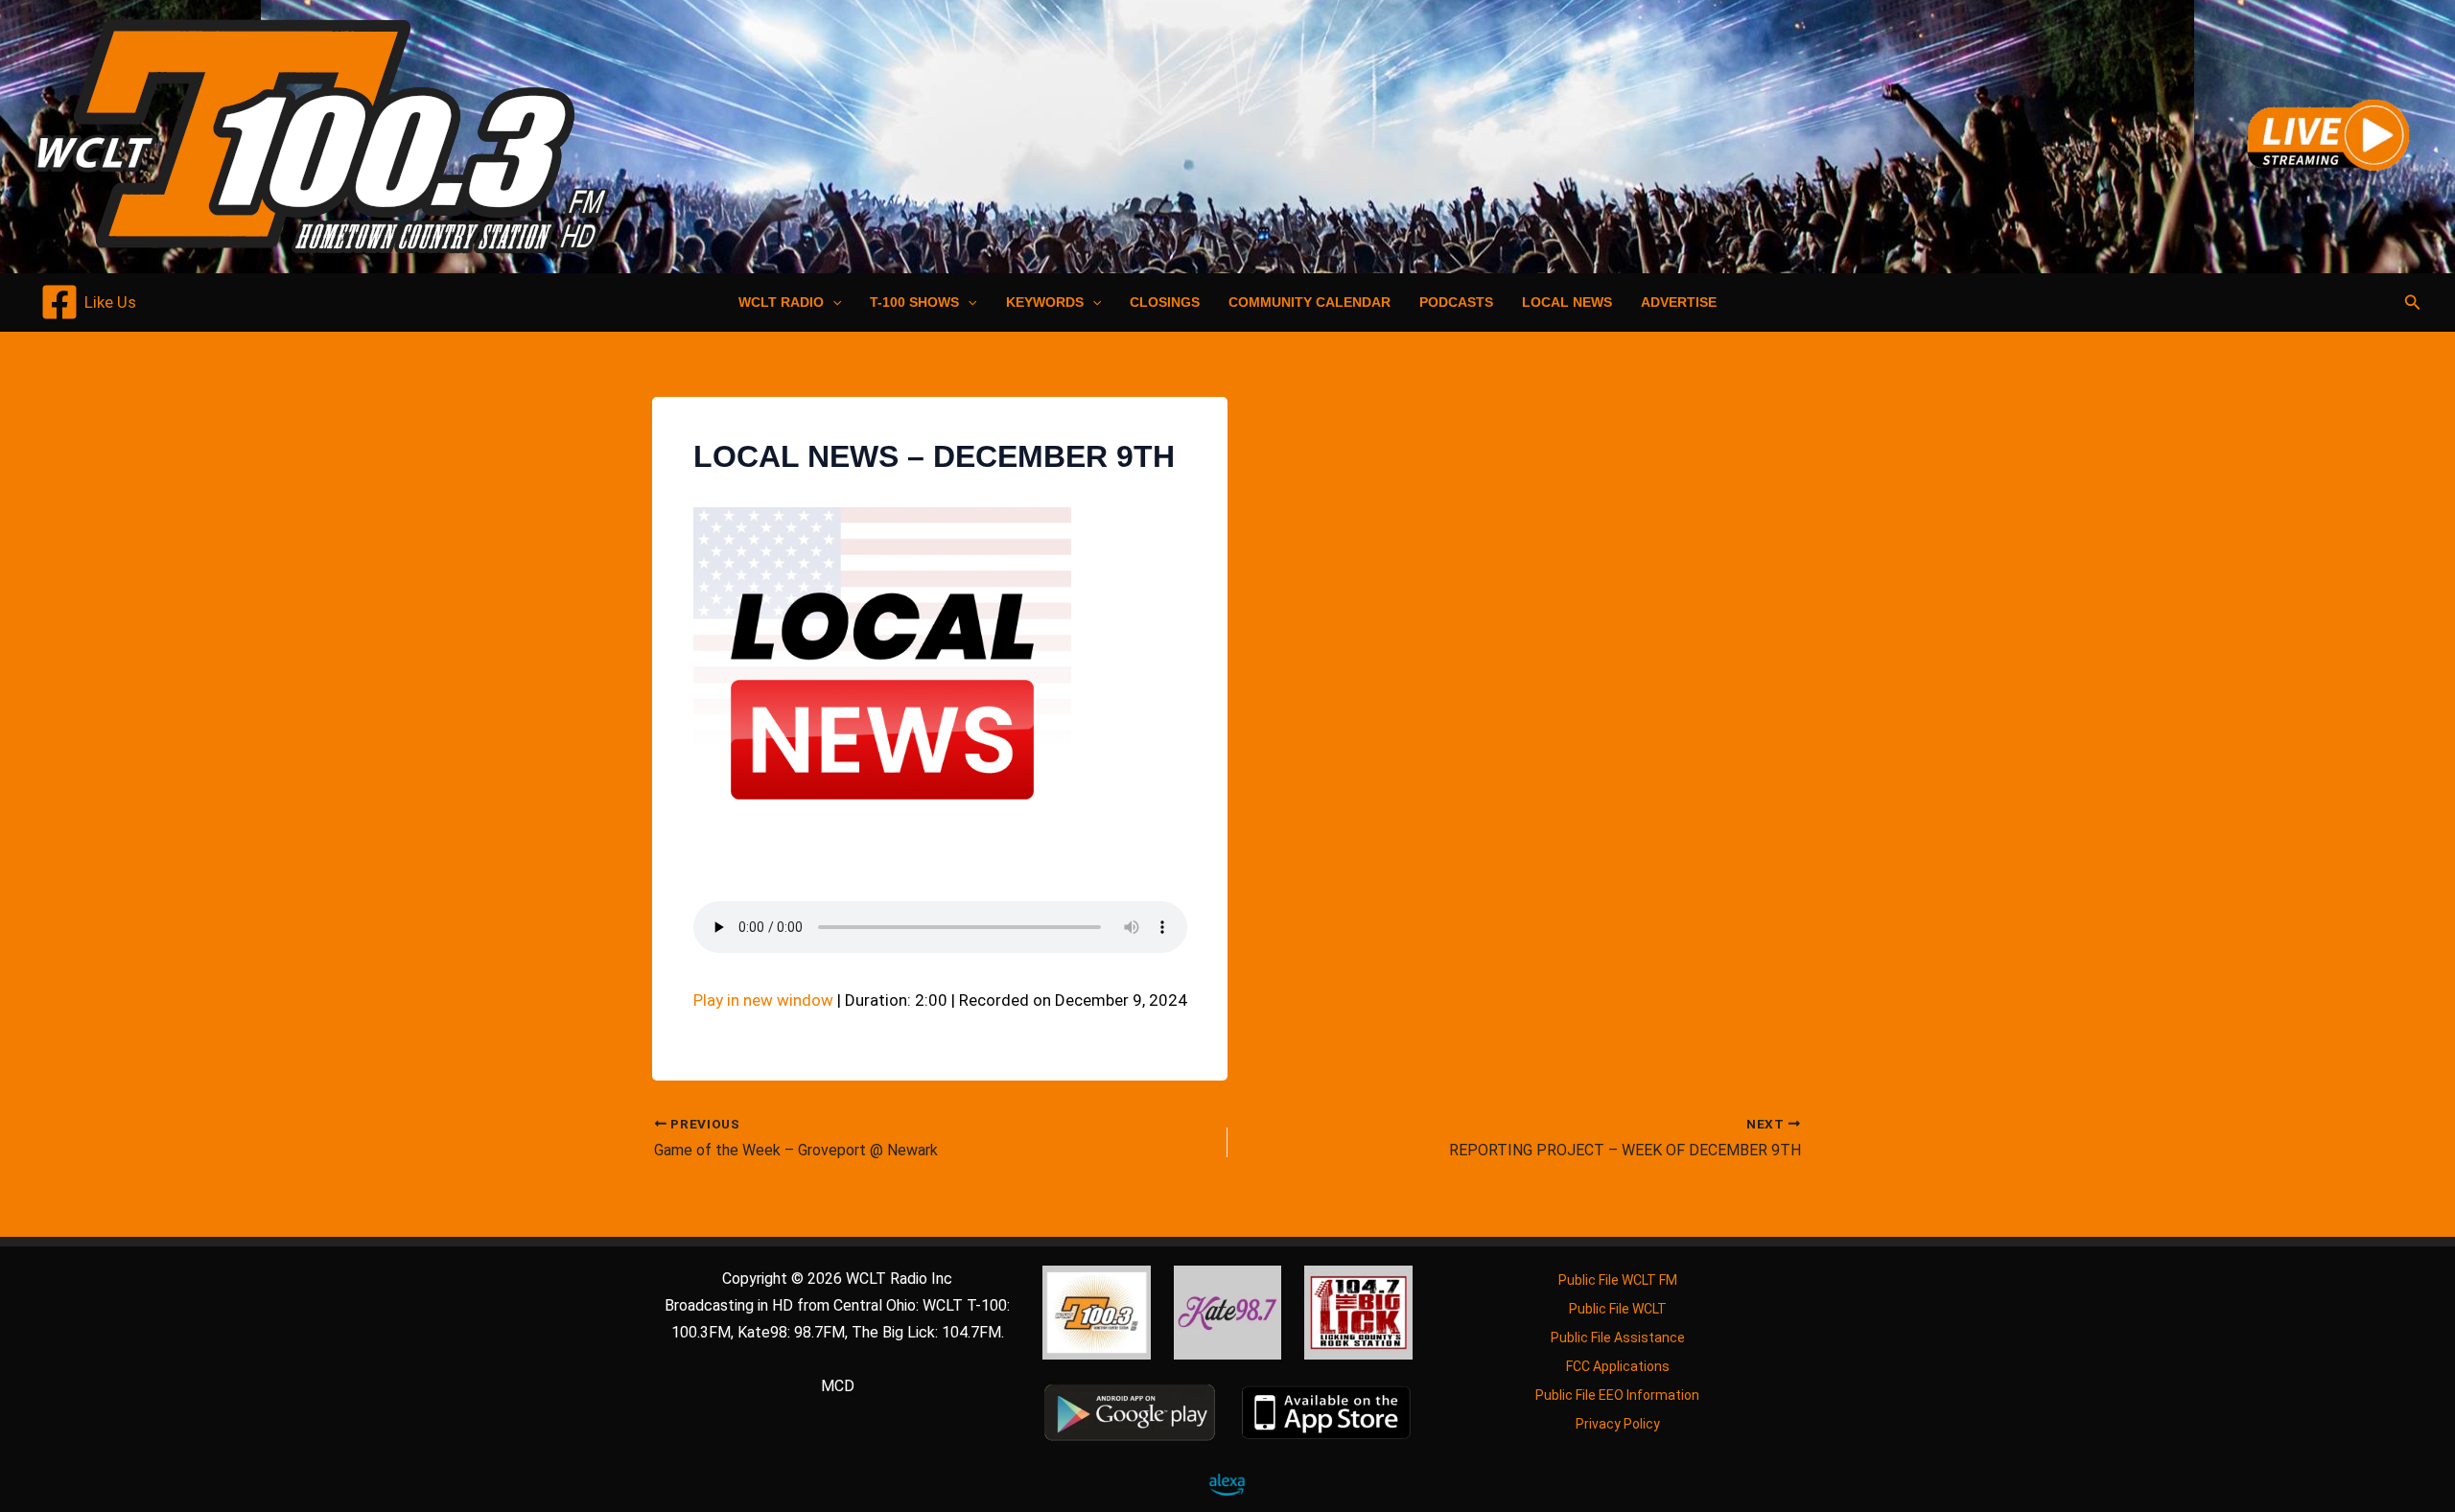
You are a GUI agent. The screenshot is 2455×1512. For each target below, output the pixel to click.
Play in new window (763, 1000)
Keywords (1045, 302)
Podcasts (1456, 302)
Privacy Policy (1618, 1424)
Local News (1567, 302)
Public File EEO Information (1617, 1395)
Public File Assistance (1618, 1338)
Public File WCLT (1618, 1309)
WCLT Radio (781, 302)
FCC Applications (1618, 1366)
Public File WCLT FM (1618, 1280)
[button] (832, 302)
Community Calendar (1309, 302)
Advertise (1679, 302)
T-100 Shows (914, 302)
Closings (1165, 302)
